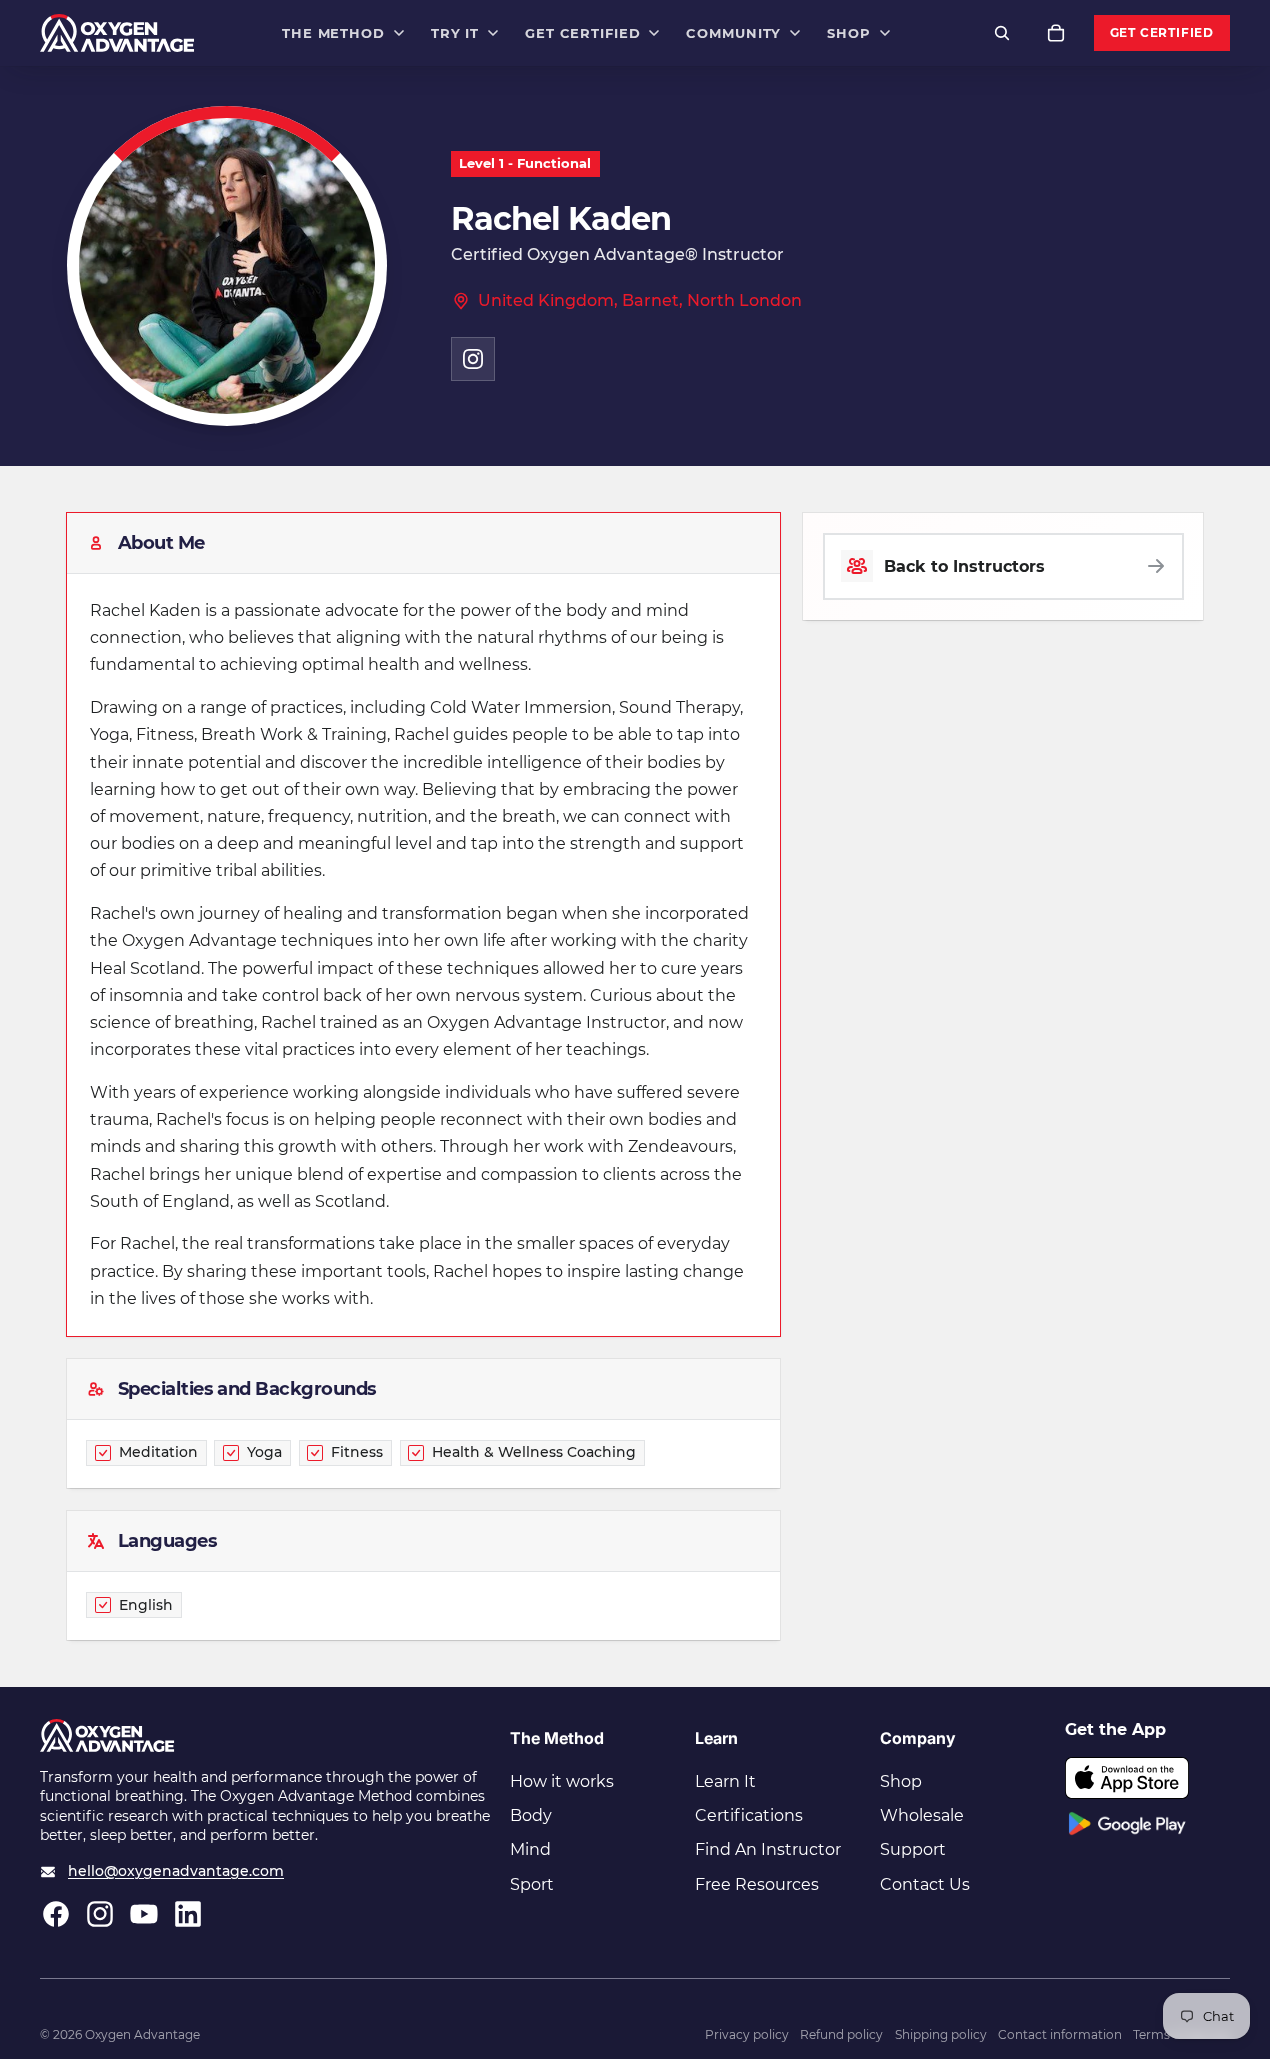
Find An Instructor (768, 1849)
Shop (901, 1781)
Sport (532, 1884)
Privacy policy (747, 2034)
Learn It (725, 1781)
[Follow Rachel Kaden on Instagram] (473, 359)
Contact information (1060, 2034)
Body (531, 1815)
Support (913, 1849)
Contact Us (925, 1884)
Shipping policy (941, 2034)
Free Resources (757, 1884)
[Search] (1002, 33)
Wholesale (922, 1815)
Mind (530, 1849)
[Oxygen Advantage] (117, 33)
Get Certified (1162, 33)
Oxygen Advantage (142, 2034)
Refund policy (841, 2034)
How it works (562, 1781)
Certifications (749, 1815)
